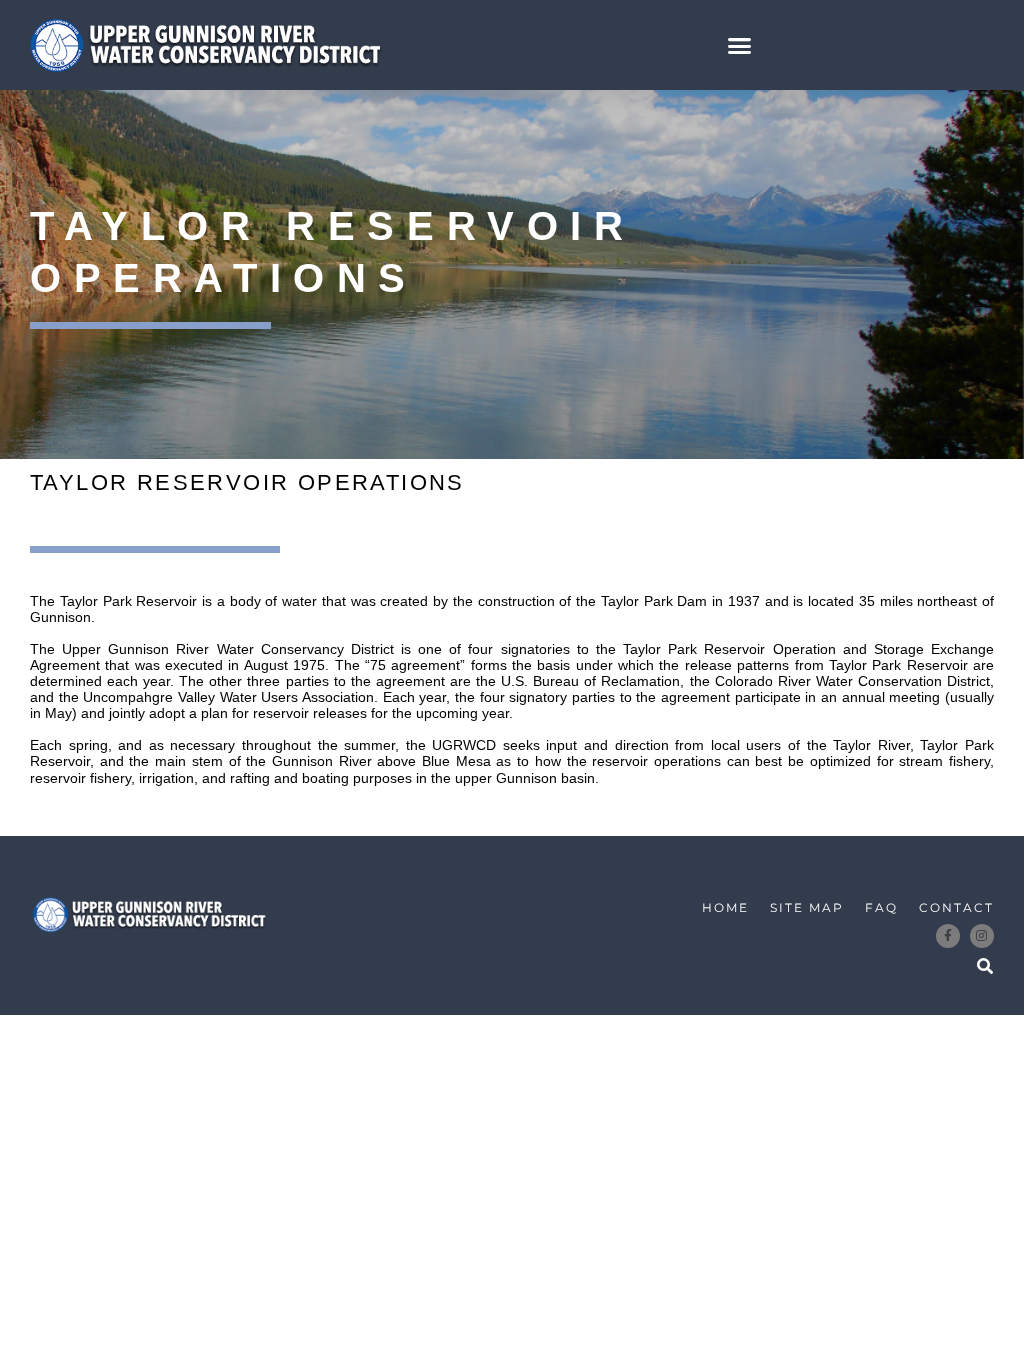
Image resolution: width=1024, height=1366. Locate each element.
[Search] (985, 966)
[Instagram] (982, 936)
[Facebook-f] (948, 936)
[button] (740, 45)
